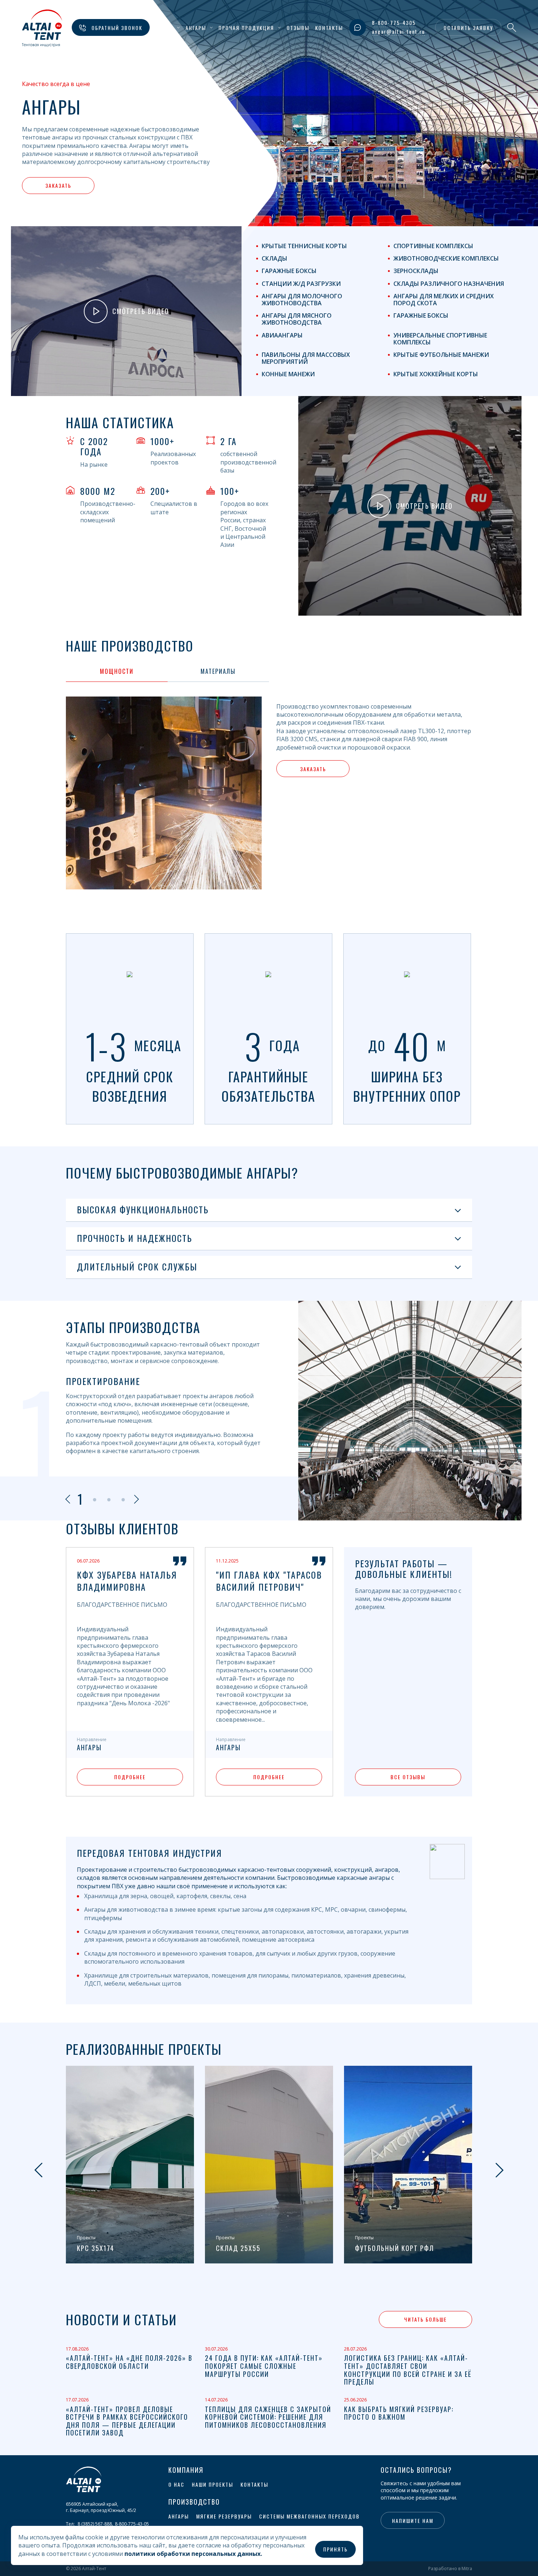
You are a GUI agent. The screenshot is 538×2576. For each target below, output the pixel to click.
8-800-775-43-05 (132, 2524)
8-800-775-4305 (394, 23)
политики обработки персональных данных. (193, 2554)
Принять (335, 2549)
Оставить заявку (468, 28)
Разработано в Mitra (450, 2569)
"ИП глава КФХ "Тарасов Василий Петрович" (269, 1581)
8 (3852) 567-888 (95, 2524)
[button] (72, 671)
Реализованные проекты (144, 2049)
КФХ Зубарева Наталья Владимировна (127, 1581)
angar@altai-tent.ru (398, 31)
